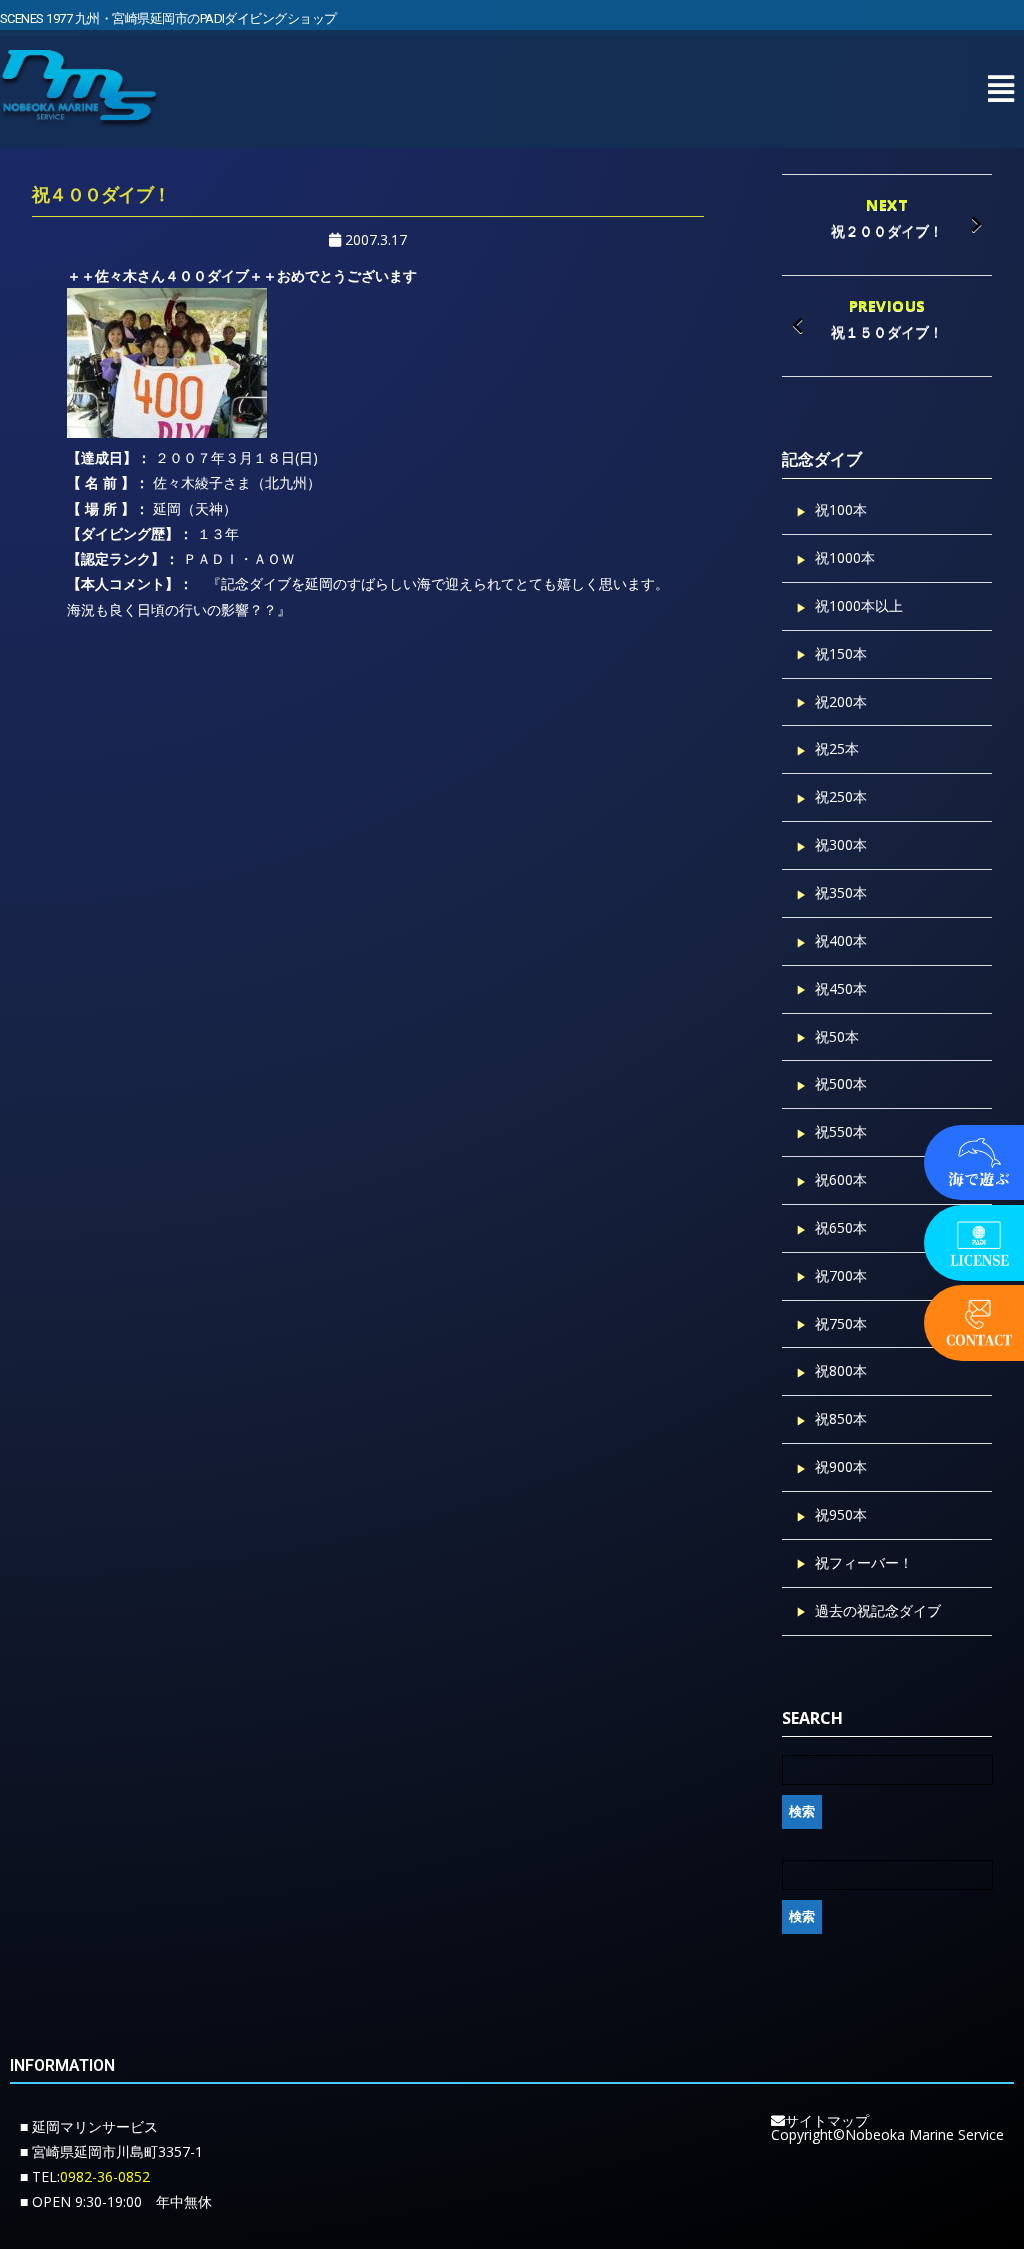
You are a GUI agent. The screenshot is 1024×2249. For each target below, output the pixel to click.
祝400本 (841, 940)
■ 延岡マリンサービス (89, 2126)
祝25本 (837, 748)
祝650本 (841, 1227)
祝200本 (841, 701)
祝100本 (841, 509)
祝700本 (841, 1275)
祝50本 (837, 1036)
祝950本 (841, 1514)
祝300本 (841, 844)
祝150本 (841, 653)
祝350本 (841, 892)
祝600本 (841, 1179)
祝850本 (841, 1418)
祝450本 (841, 988)
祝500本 (841, 1083)
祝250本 (841, 796)
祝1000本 (845, 557)
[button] (1000, 88)
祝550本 (841, 1131)
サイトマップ (827, 2120)
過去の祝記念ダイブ (878, 1610)
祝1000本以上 (859, 605)
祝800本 (841, 1370)
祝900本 (841, 1466)
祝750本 (841, 1323)
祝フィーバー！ (864, 1562)
